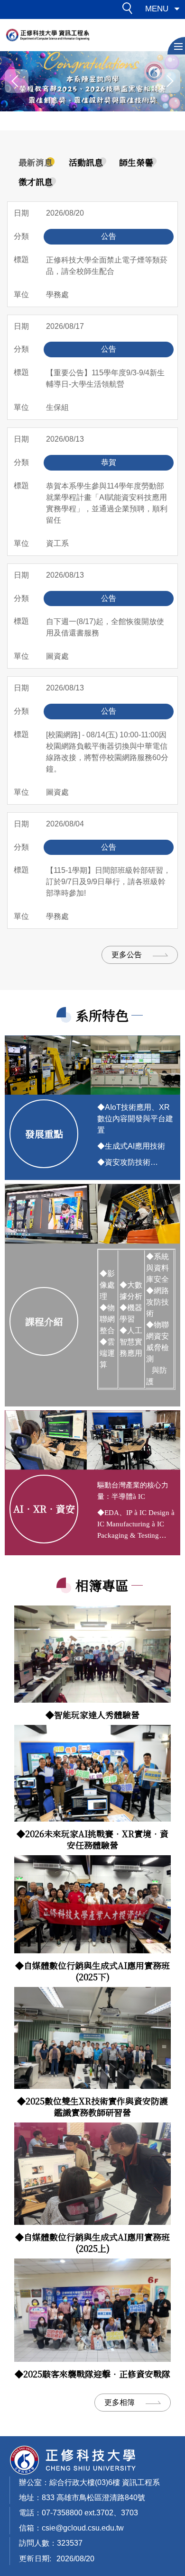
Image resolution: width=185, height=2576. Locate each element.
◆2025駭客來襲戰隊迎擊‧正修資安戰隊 (92, 2374)
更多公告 (127, 955)
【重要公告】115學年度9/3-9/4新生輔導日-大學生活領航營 (105, 378)
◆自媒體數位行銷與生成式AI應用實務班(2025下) (92, 1971)
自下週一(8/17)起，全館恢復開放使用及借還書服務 (105, 627)
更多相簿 (120, 2402)
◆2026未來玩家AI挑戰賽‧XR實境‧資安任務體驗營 (92, 1839)
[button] (130, 10)
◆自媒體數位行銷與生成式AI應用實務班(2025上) (92, 2242)
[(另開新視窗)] (92, 1654)
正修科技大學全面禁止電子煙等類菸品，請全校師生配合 (107, 266)
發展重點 (44, 1134)
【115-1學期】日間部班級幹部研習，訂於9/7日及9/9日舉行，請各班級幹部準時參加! (108, 882)
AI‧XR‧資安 (44, 1509)
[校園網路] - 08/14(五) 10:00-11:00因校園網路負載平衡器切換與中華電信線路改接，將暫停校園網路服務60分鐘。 (107, 752)
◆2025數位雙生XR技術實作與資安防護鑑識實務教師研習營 (92, 2106)
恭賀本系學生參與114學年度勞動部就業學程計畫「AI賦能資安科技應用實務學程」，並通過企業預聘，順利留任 (107, 503)
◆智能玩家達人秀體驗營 (92, 1714)
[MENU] (176, 46)
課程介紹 (44, 1321)
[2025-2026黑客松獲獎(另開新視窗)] (92, 81)
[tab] (36, 163)
